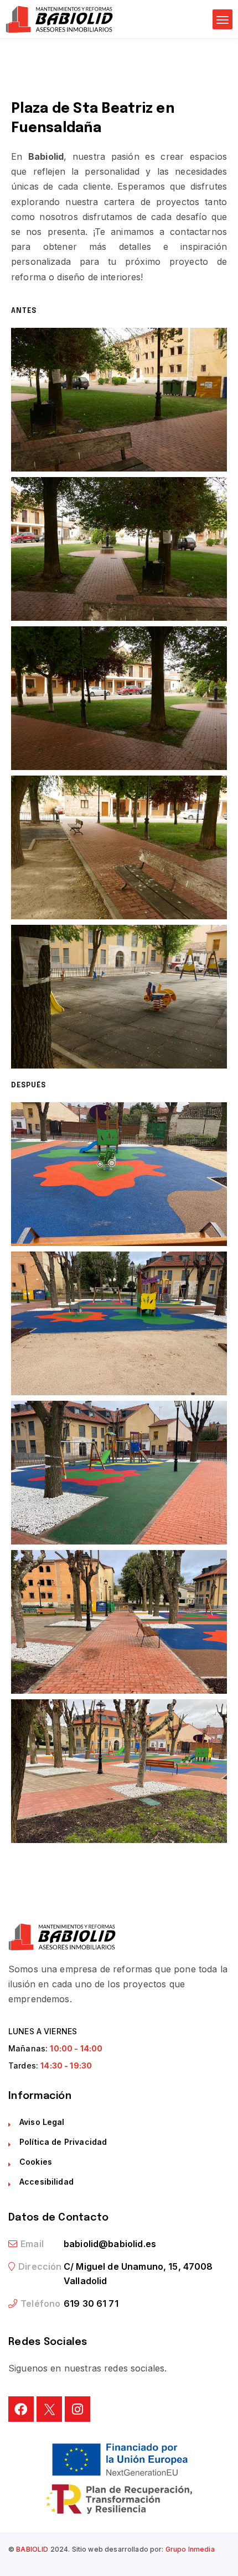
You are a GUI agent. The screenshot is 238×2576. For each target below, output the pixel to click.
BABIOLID (32, 2549)
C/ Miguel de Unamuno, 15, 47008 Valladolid (138, 2274)
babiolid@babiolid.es (110, 2244)
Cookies (36, 2162)
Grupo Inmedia (190, 2549)
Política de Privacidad (63, 2142)
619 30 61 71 (91, 2303)
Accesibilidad (46, 2182)
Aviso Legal (42, 2122)
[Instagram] (77, 2409)
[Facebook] (21, 2409)
